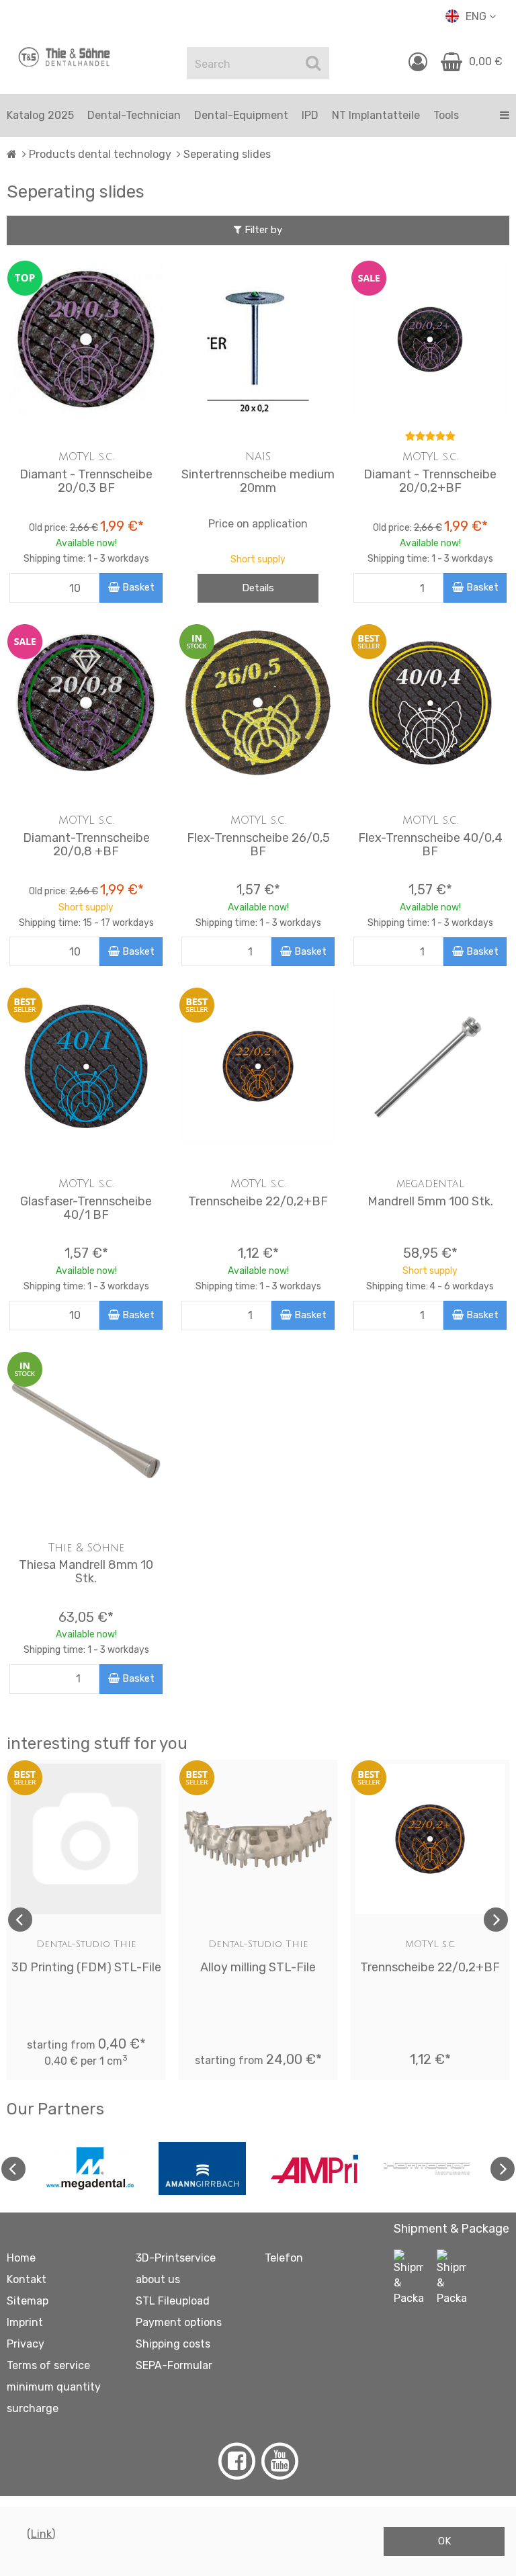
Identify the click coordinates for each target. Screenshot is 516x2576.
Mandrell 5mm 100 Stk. (430, 1201)
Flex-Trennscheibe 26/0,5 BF (258, 845)
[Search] (313, 63)
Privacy (26, 2344)
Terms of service (48, 2365)
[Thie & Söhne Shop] (64, 57)
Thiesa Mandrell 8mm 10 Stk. (86, 1572)
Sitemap (28, 2301)
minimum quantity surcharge (54, 2398)
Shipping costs (173, 2344)
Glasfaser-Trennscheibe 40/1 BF (86, 1208)
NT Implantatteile (376, 115)
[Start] (12, 154)
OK (444, 2541)
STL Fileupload (173, 2301)
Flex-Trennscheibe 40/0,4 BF (430, 845)
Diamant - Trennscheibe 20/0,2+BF (430, 481)
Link (41, 2534)
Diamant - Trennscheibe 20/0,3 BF (86, 481)
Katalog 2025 (40, 115)
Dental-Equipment (241, 115)
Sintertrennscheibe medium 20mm (258, 481)
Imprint (25, 2322)
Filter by (262, 230)
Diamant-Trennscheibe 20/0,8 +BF (86, 845)
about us (158, 2279)
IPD (310, 115)
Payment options (179, 2322)
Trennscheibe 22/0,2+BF (258, 1201)
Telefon (284, 2258)
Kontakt (27, 2279)
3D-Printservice (176, 2258)
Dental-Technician (134, 115)
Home (21, 2258)
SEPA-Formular (174, 2365)
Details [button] (258, 588)
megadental (430, 1184)
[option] (86, 1920)
